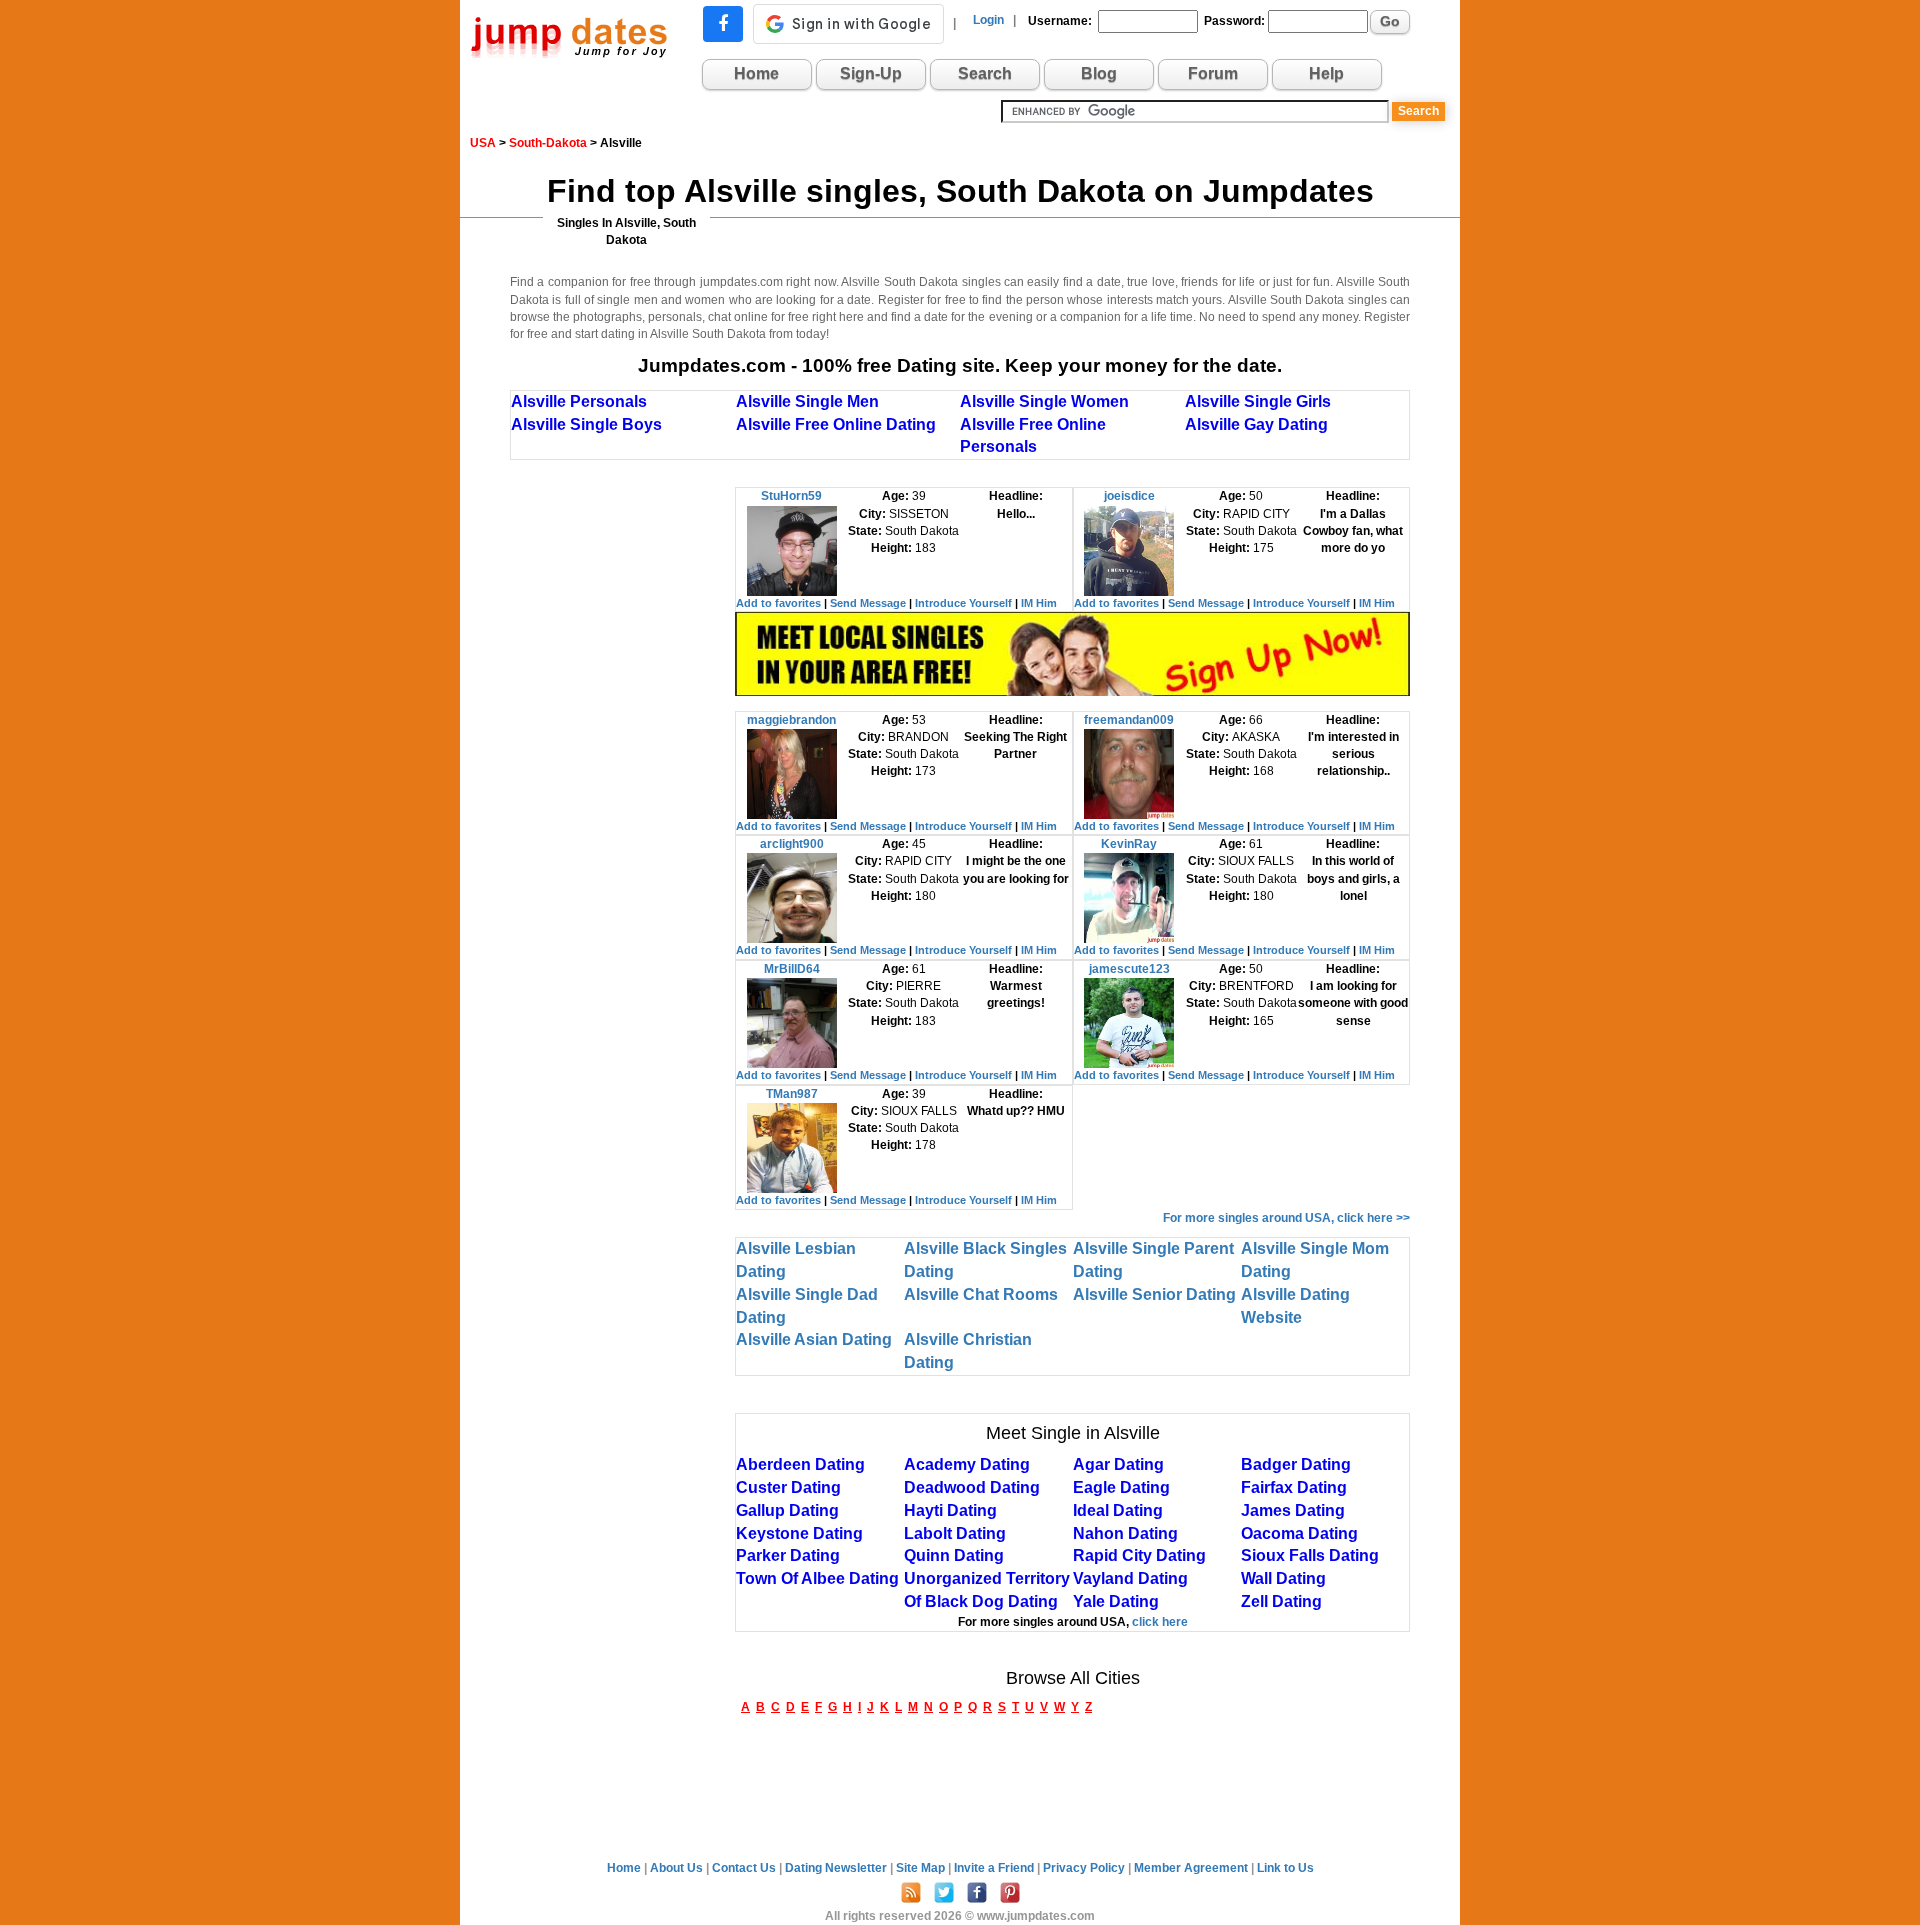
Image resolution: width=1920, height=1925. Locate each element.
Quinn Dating (954, 1555)
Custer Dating (788, 1487)
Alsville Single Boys (586, 424)
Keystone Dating (799, 1533)
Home (756, 73)
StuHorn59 (791, 496)
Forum (1213, 73)
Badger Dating (1296, 1464)
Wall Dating (1283, 1578)
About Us (678, 1868)
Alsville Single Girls (1258, 401)
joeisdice (1129, 496)
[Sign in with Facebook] (723, 24)
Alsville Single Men (807, 401)
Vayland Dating (1130, 1578)
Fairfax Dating (1294, 1487)
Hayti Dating (950, 1510)
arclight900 (792, 844)
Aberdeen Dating (800, 1464)
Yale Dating (1116, 1601)
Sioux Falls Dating (1310, 1555)
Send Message (868, 603)
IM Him (1039, 603)
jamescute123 (1129, 969)
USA (483, 143)
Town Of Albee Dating (817, 1578)
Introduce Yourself (963, 603)
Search (985, 73)
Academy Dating (967, 1464)
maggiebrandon (791, 720)
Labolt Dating (955, 1533)
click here (1160, 1622)
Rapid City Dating (1139, 1555)
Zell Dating (1281, 1601)
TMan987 (792, 1094)
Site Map (922, 1868)
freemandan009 (1129, 720)
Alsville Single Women (1044, 401)
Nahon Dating (1125, 1533)
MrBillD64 (792, 969)
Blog (1099, 73)
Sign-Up (871, 73)
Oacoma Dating (1299, 1533)
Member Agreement (1192, 1868)
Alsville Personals (579, 401)
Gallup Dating (787, 1510)
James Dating (1293, 1510)
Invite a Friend (995, 1868)
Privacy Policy (1085, 1868)
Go (1390, 21)
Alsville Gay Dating (1256, 424)
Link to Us (1285, 1868)
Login (988, 20)
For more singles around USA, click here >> (1286, 1218)
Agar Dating (1118, 1464)
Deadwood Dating (972, 1487)
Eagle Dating (1121, 1487)
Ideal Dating (1118, 1510)
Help (1326, 73)
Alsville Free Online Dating (836, 424)
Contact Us (745, 1868)
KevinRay (1129, 844)
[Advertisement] (623, 787)
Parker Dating (788, 1555)
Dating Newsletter (837, 1868)
